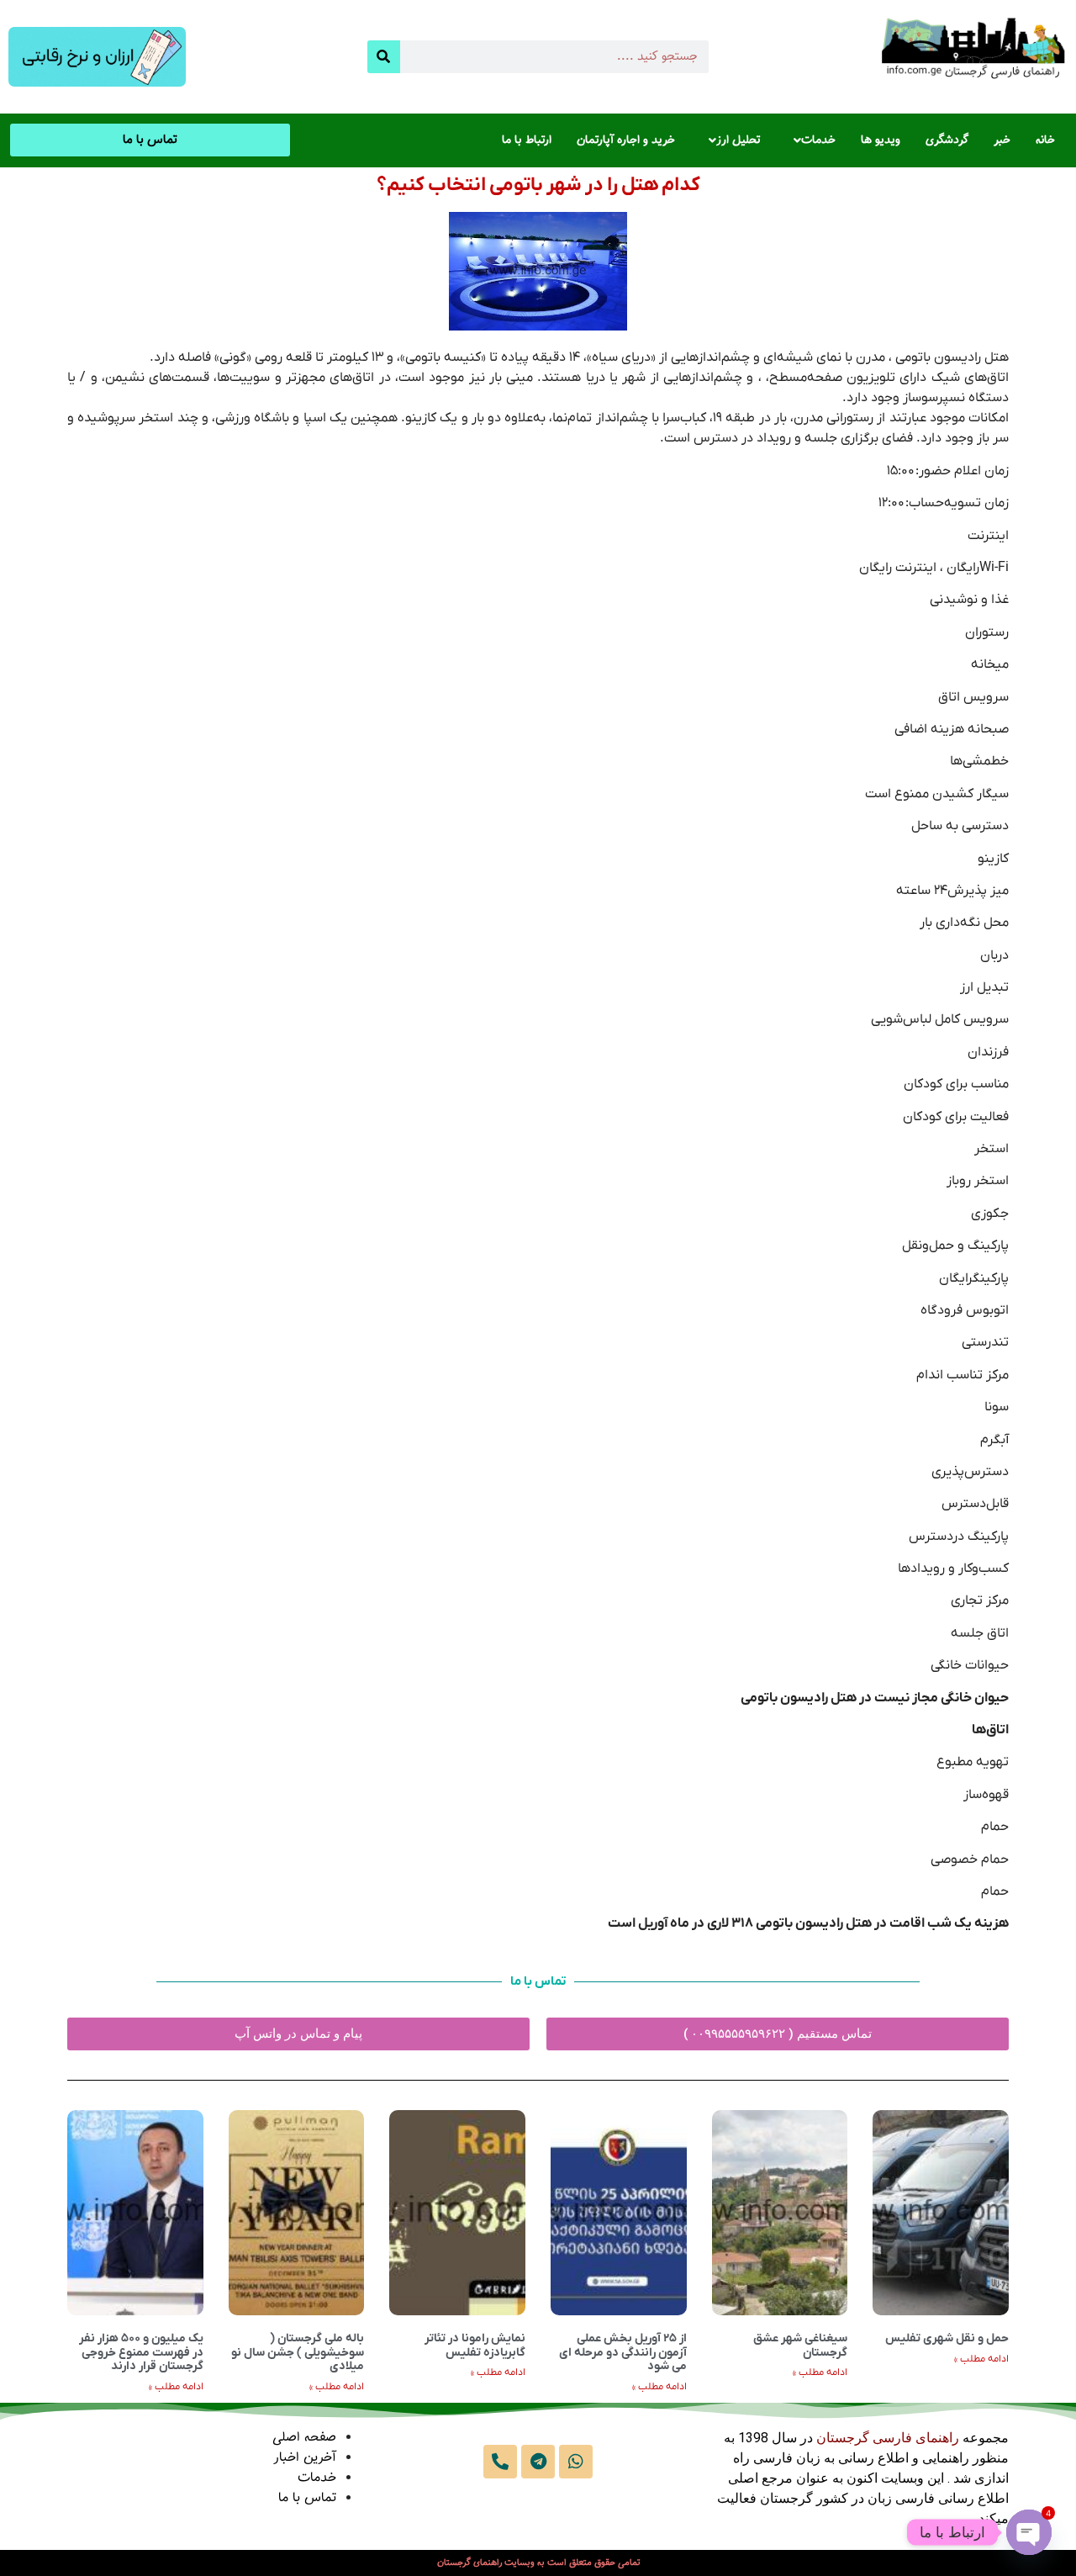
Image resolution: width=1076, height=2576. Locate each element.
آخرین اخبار (305, 2458)
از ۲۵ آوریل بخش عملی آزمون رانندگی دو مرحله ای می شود (623, 2353)
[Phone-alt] (500, 2462)
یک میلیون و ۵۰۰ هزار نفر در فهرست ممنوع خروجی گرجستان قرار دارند (141, 2353)
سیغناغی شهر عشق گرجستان (800, 2346)
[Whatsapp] (576, 2462)
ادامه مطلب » (981, 2359)
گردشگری (947, 140)
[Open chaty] (1029, 2532)
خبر (1002, 140)
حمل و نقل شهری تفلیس (947, 2338)
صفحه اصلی (304, 2438)
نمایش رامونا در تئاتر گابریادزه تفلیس (475, 2346)
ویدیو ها (881, 140)
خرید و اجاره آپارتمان (626, 140)
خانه (1045, 140)
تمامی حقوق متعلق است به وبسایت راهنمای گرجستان (538, 2563)
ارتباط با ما (527, 140)
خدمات (818, 140)
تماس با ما (307, 2498)
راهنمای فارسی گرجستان (888, 2438)
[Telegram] (538, 2462)
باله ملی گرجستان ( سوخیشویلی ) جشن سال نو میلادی (298, 2353)
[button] (810, 140)
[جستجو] (384, 57)
